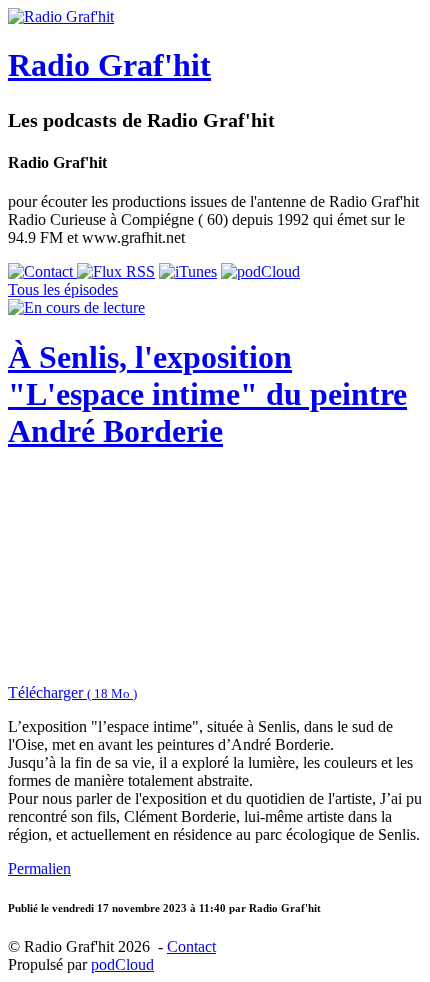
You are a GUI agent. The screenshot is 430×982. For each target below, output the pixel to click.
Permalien (39, 868)
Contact (191, 946)
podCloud (122, 964)
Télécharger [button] (72, 692)
